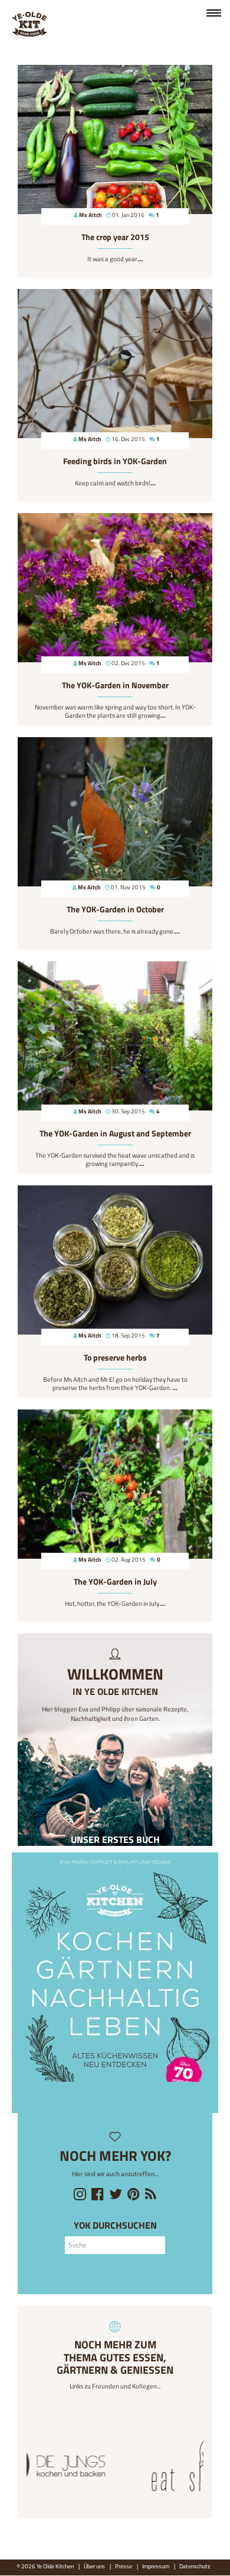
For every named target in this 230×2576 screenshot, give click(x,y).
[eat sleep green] (115, 2467)
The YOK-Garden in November (115, 685)
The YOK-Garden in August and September (115, 1133)
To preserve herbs (115, 1358)
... (141, 259)
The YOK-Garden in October (115, 909)
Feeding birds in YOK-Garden (115, 461)
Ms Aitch (91, 215)
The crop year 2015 (115, 237)
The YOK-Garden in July (115, 1582)
